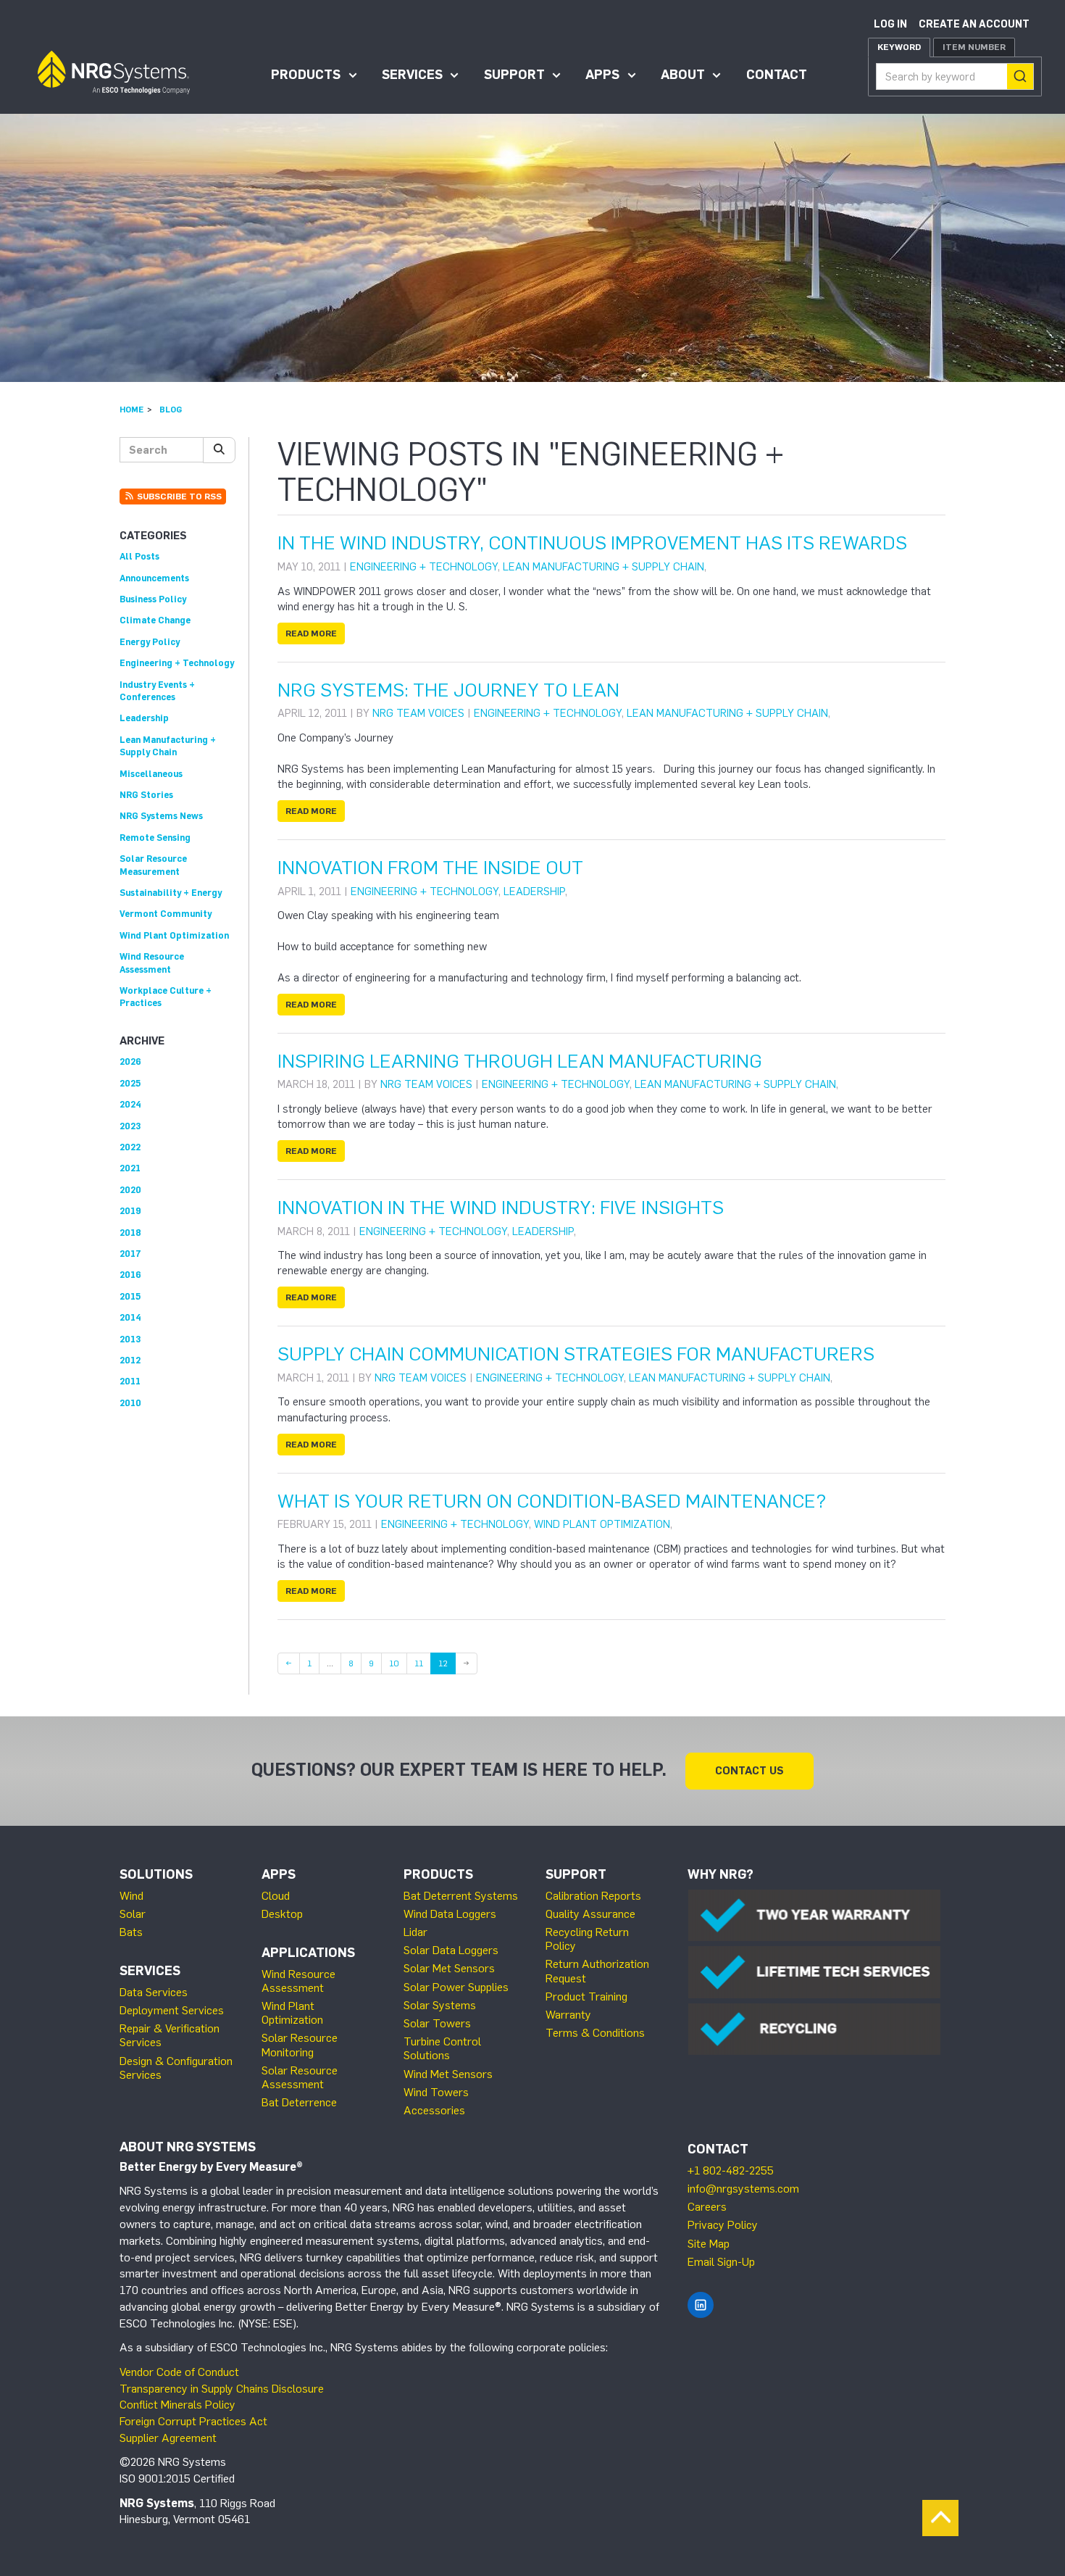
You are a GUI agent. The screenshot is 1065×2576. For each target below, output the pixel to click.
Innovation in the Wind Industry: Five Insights (501, 1208)
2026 (130, 1061)
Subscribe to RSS (178, 496)
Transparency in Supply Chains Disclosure (222, 2389)
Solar (133, 1914)
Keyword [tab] (899, 47)
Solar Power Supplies (456, 1987)
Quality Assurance (590, 1914)
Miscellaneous (151, 774)
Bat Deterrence (299, 2102)
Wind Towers (436, 2092)
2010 (130, 1403)
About (683, 75)
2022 (130, 1147)
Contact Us (749, 1771)
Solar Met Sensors (449, 1968)
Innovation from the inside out (430, 868)
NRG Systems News (161, 816)
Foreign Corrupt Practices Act (193, 2421)
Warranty (568, 2015)
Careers (707, 2207)
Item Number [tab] (974, 47)
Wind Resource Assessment (298, 1981)
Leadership (534, 892)
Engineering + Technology (424, 567)
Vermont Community (166, 914)
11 (422, 1663)
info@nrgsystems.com (743, 2189)
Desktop (282, 1914)
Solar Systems (440, 2005)
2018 (130, 1233)
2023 (130, 1126)
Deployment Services (172, 2010)
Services (412, 75)
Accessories (434, 2110)
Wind (131, 1896)
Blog (171, 410)
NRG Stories (146, 795)
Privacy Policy (723, 2225)
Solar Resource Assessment (300, 2077)
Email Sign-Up (721, 2262)
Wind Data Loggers (450, 1914)
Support (514, 75)
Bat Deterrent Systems (461, 1896)
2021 (130, 1168)
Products (306, 75)
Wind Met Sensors (448, 2074)
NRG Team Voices (418, 713)
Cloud (276, 1896)
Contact (777, 75)
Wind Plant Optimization (602, 1524)
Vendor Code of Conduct (179, 2372)
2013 (130, 1339)
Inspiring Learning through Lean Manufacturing (520, 1061)
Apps (602, 75)
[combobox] (955, 76)
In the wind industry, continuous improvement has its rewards (592, 543)
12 (443, 1663)
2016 (130, 1275)
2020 (130, 1190)
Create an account (974, 24)
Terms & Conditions (595, 2033)
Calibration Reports (593, 1896)
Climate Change (155, 620)
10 (398, 1663)
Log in (890, 24)
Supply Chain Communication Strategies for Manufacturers (576, 1354)
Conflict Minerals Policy (177, 2405)
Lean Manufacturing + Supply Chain (603, 567)
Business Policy (153, 599)
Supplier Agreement (168, 2438)
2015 (130, 1296)
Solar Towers (437, 2023)
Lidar (415, 1932)
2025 (130, 1083)
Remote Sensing (155, 838)
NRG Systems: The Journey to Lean (448, 690)
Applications (308, 1953)
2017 (130, 1254)
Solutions (156, 1874)
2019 (130, 1211)
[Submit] (1020, 76)
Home (131, 410)
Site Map (709, 2244)
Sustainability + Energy (171, 893)
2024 (130, 1104)
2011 (130, 1381)
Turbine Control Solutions (442, 2048)
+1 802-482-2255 (731, 2170)
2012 (130, 1360)
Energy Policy (150, 642)
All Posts (139, 556)
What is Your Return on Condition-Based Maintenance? (552, 1501)
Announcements (154, 578)
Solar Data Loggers (451, 1950)
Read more (311, 633)
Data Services (154, 1992)
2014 (130, 1317)
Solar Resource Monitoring (300, 2045)
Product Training (586, 1997)
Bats (131, 1932)
